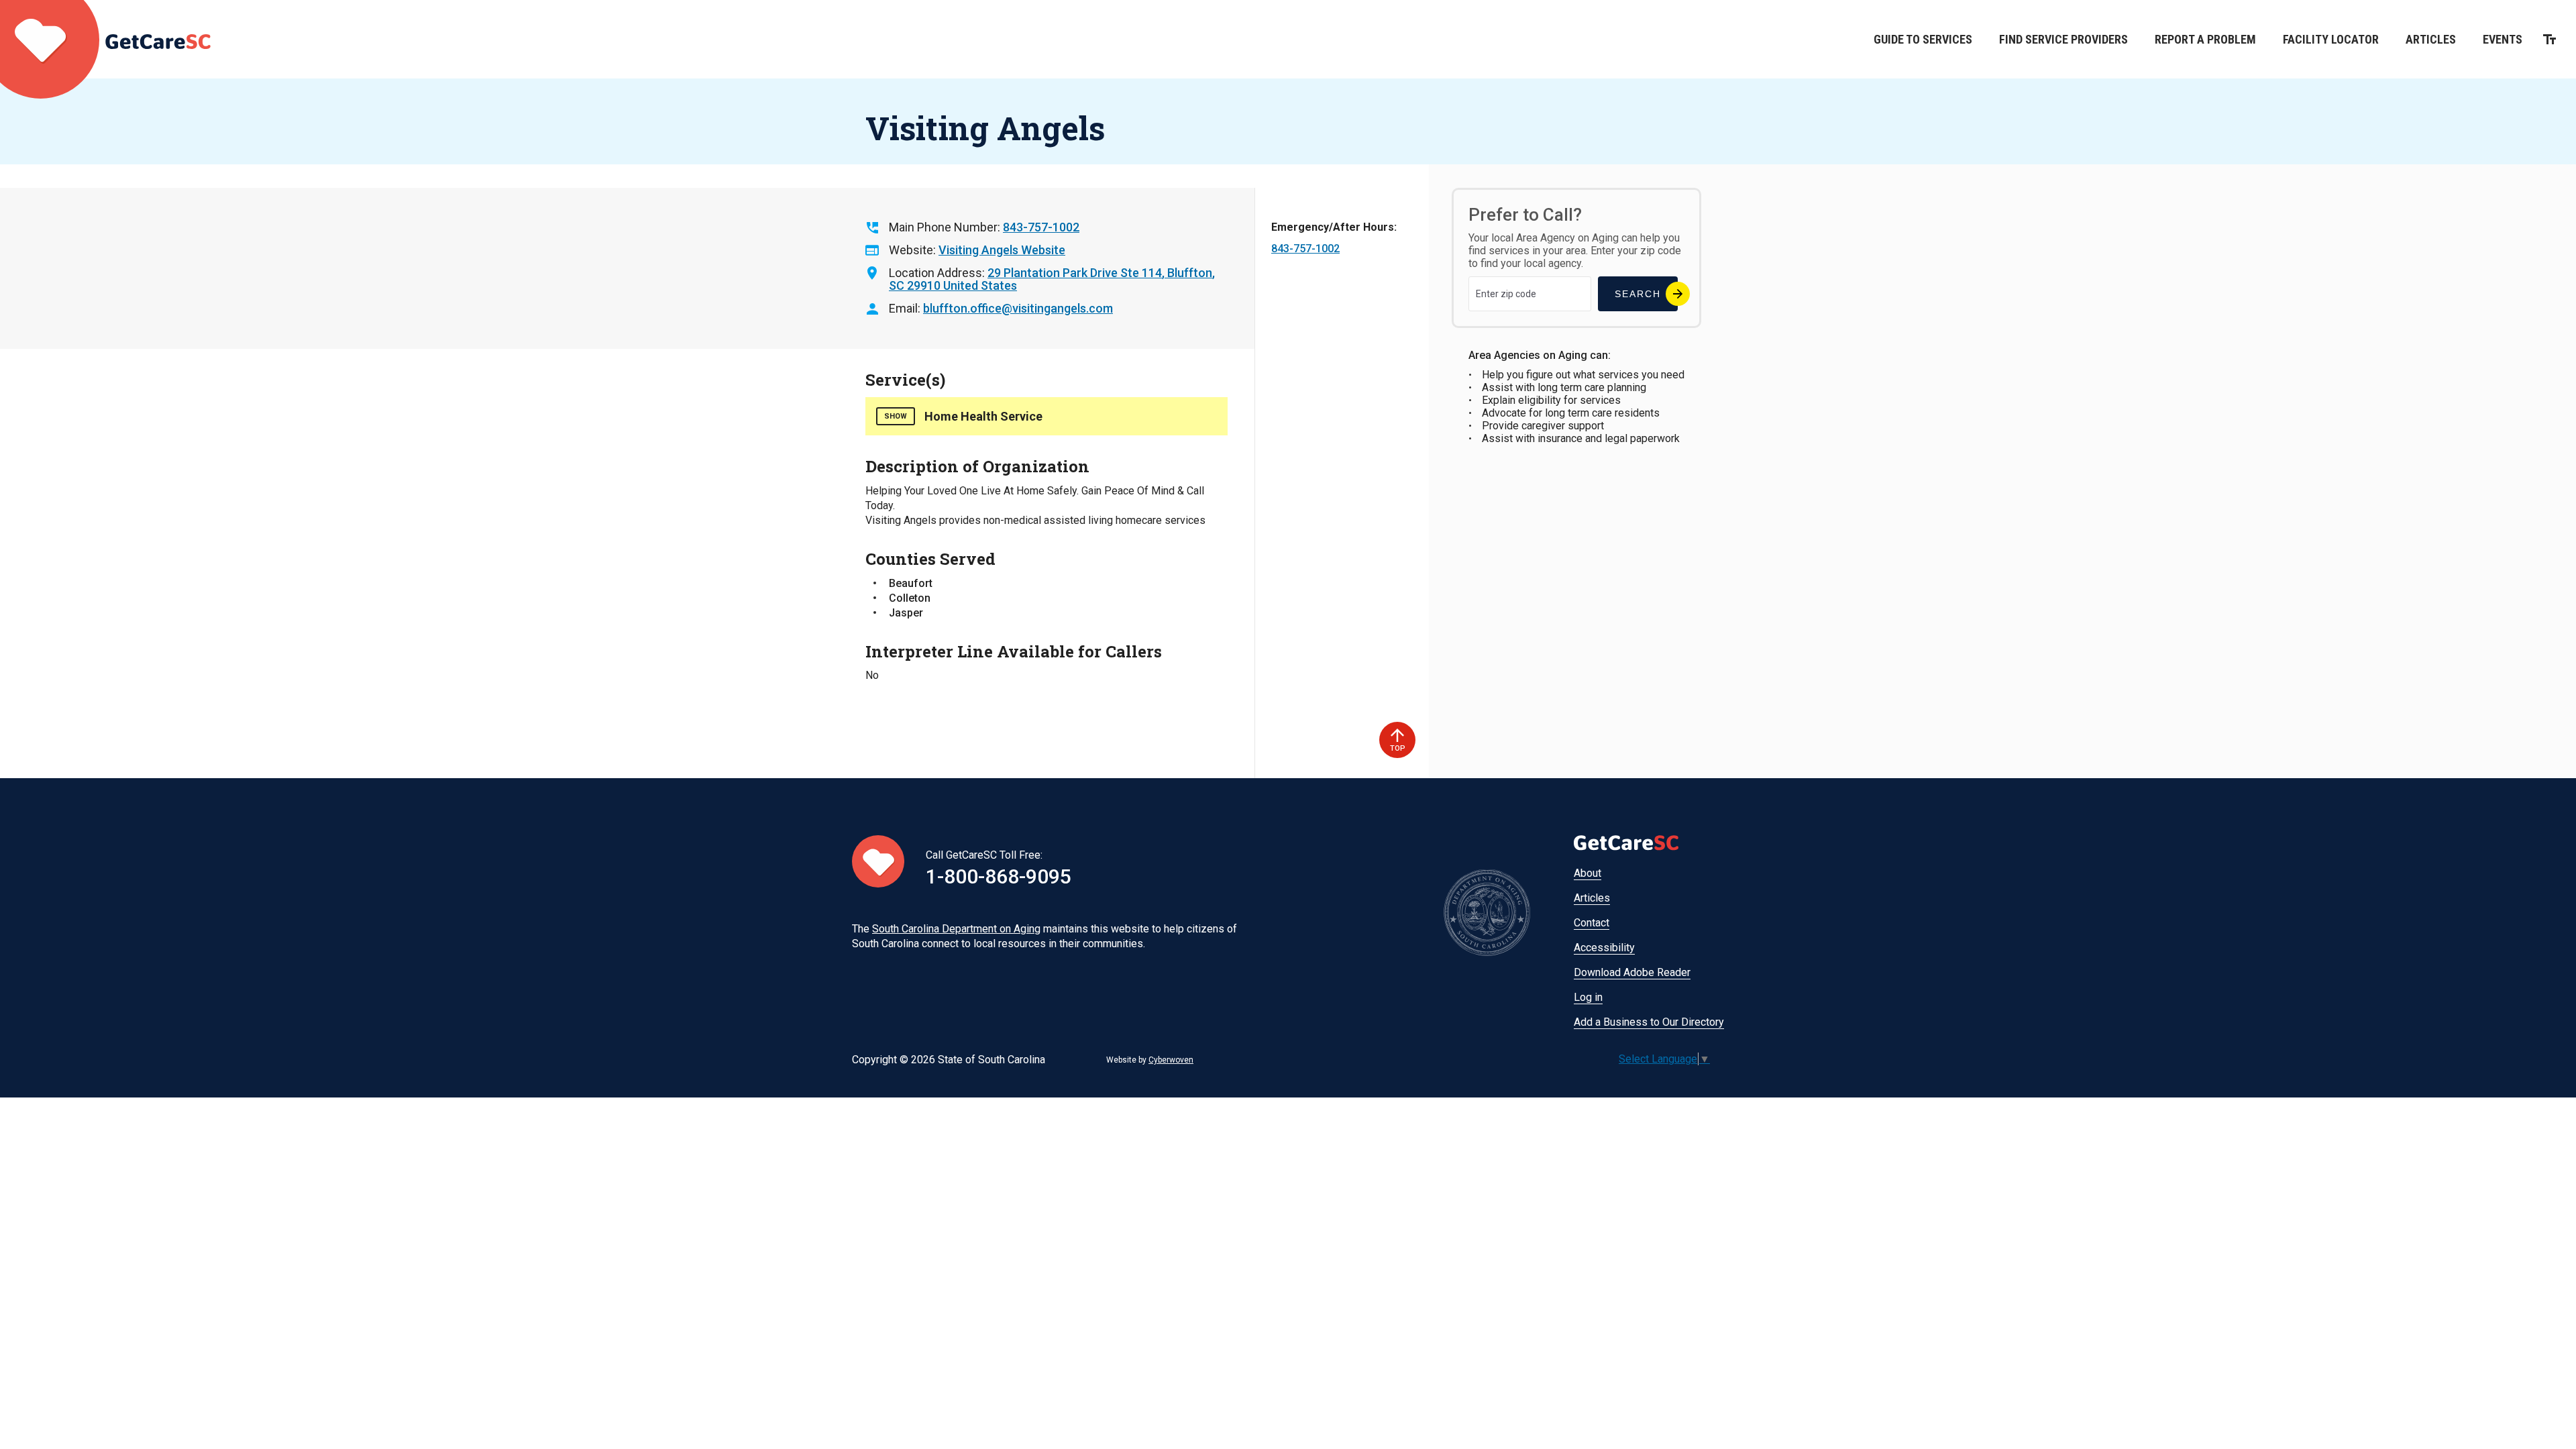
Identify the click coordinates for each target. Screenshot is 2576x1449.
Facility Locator (2331, 39)
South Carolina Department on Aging (956, 929)
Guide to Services (1923, 39)
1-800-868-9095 (999, 876)
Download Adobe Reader (1632, 972)
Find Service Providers (2063, 39)
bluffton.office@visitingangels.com (1018, 308)
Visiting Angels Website (1002, 250)
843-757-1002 (1041, 227)
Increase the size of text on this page (2550, 39)
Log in (1588, 997)
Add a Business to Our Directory (1649, 1022)
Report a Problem (2205, 39)
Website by (1150, 1060)
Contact (1592, 923)
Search (1638, 294)
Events (2503, 39)
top (1398, 748)
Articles (2431, 39)
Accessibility (1604, 948)
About (1588, 873)
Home (105, 39)
